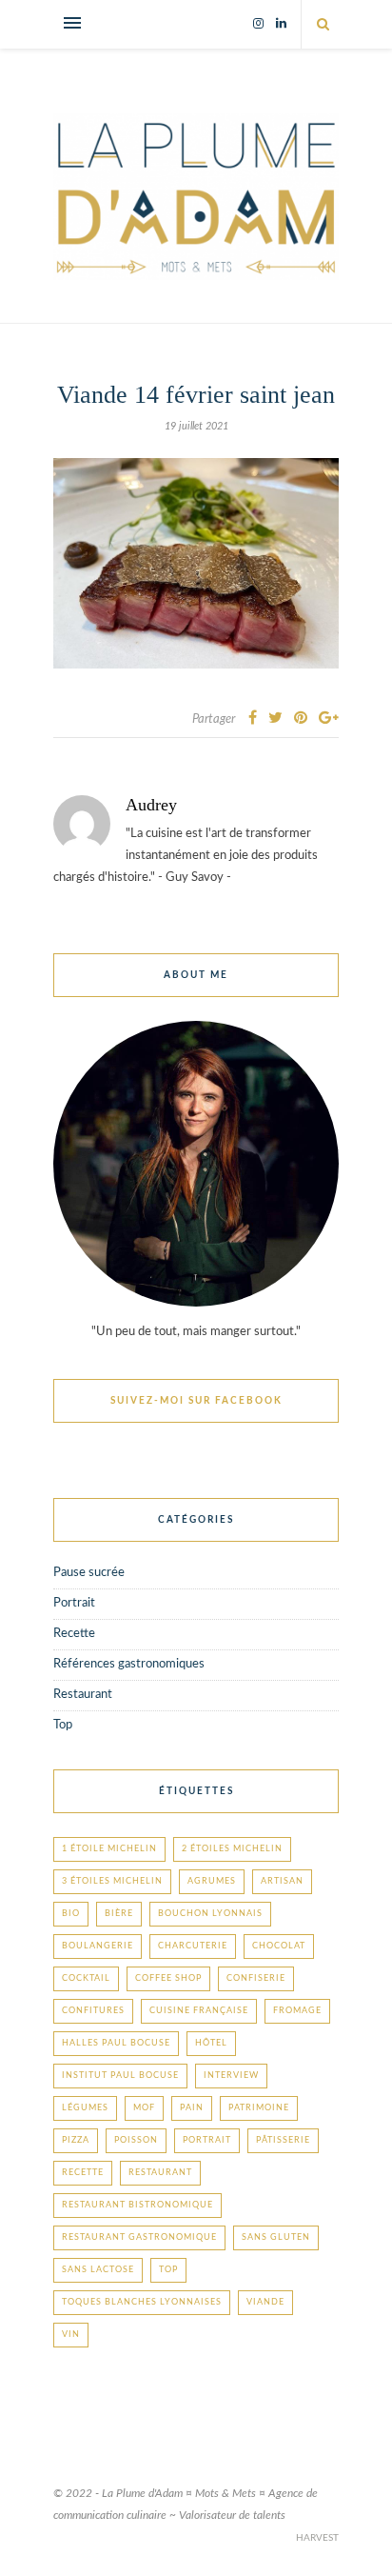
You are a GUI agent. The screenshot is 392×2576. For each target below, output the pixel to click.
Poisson (136, 2140)
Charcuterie (193, 1946)
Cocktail (86, 1978)
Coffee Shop (168, 1978)
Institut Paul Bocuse (120, 2076)
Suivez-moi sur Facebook (196, 1401)
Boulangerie (98, 1946)
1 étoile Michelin (109, 1849)
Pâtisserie (283, 2140)
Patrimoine (259, 2108)
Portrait (74, 1603)
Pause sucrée (89, 1573)
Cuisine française (199, 2011)
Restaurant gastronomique (139, 2237)
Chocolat (279, 1946)
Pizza (76, 2140)
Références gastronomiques (129, 1664)
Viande (265, 2302)
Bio (71, 1914)
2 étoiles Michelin (232, 1849)
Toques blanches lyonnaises (142, 2302)
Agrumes (212, 1881)
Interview (231, 2076)
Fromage (297, 2011)
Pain (192, 2108)
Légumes (85, 2108)
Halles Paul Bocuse (116, 2043)
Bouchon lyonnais (210, 1914)
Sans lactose (98, 2270)
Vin (71, 2335)
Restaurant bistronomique (137, 2205)
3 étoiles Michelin (112, 1881)
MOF (144, 2108)
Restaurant (83, 1695)
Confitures (93, 2011)
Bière (119, 1914)
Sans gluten (276, 2237)
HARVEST (317, 2538)
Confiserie (256, 1978)
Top (63, 1725)
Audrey (151, 805)
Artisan (282, 1881)
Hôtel (211, 2043)
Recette (74, 1634)
